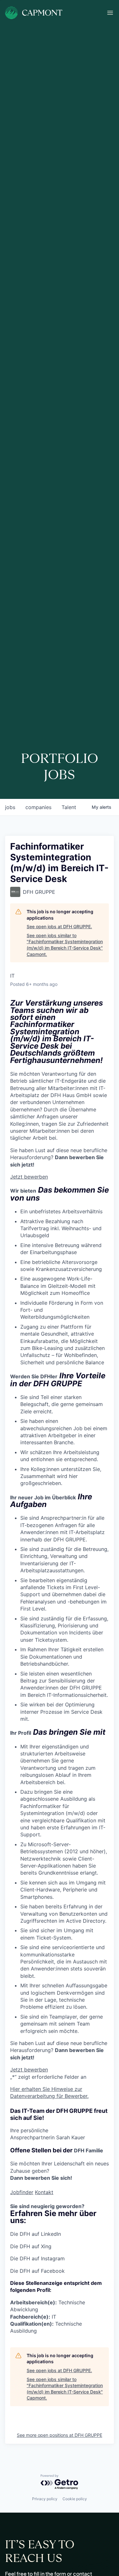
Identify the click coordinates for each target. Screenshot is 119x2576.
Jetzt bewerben (29, 1177)
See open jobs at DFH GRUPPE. (59, 926)
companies (38, 807)
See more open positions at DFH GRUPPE (60, 2435)
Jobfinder (22, 2192)
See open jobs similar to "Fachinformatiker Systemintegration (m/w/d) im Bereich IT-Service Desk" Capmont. (65, 945)
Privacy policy (45, 2499)
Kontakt (44, 2192)
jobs (10, 807)
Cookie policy (75, 2499)
